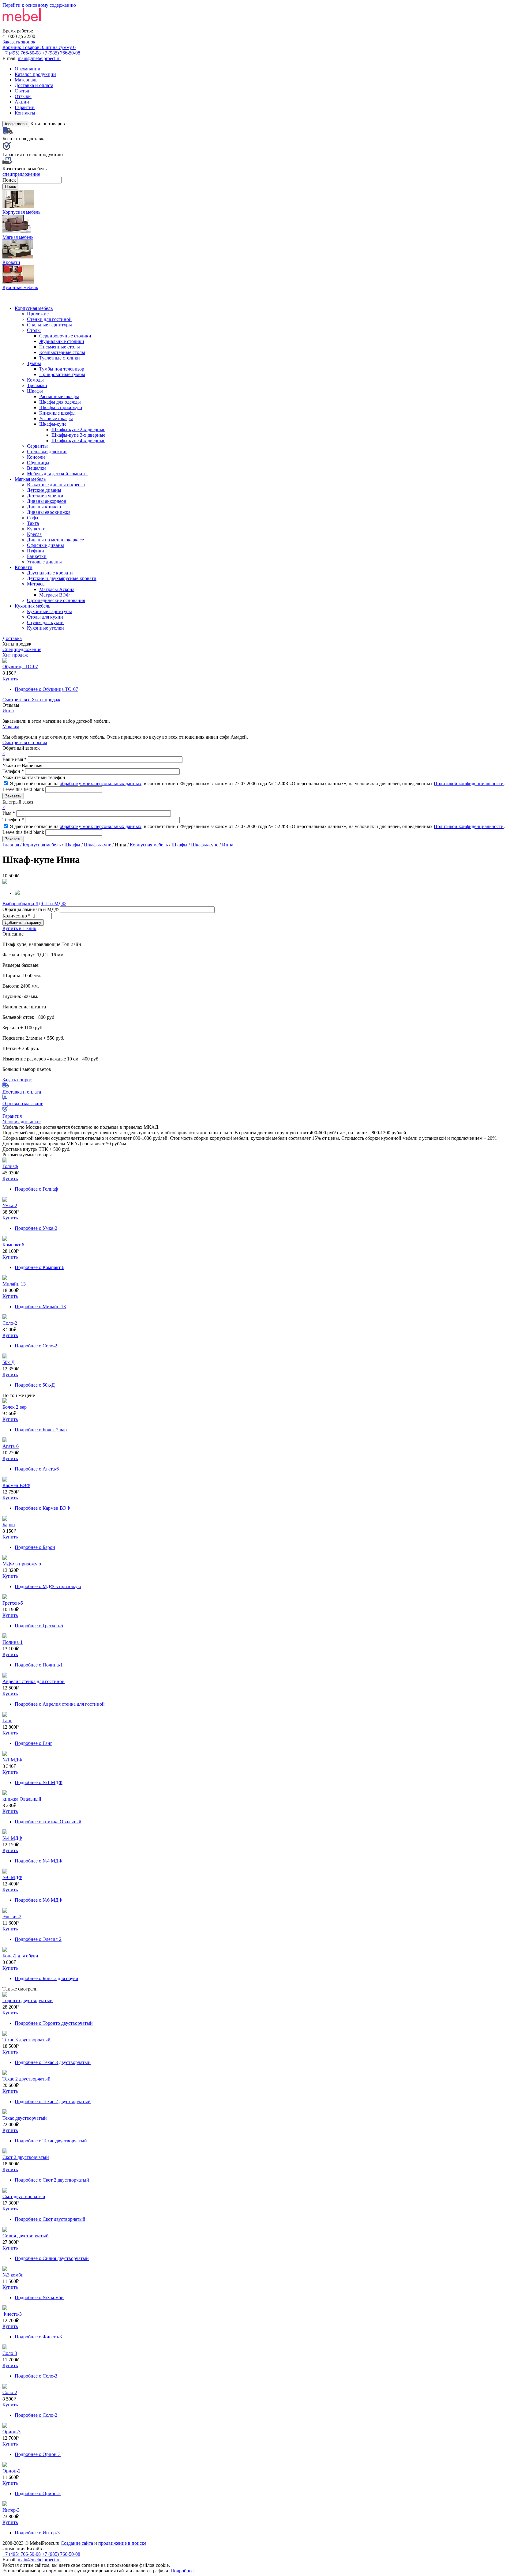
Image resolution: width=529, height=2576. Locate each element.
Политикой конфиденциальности (469, 783)
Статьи (22, 91)
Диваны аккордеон (47, 501)
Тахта (33, 523)
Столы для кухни (45, 617)
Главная (11, 845)
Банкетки (37, 556)
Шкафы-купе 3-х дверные (78, 435)
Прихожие (38, 314)
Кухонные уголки (45, 628)
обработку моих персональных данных (101, 783)
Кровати (24, 567)
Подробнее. (183, 2571)
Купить (10, 679)
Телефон (13, 771)
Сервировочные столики (65, 336)
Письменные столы (60, 347)
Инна (8, 711)
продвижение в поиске (122, 2543)
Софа (32, 518)
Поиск (10, 180)
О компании (28, 69)
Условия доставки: (22, 1122)
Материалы (27, 80)
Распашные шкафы (59, 396)
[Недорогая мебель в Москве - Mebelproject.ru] (51, 25)
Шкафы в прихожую (61, 407)
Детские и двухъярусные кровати (62, 578)
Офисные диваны (45, 545)
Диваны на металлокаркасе (55, 540)
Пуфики (36, 551)
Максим (11, 727)
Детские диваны (44, 490)
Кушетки (36, 529)
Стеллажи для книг (47, 452)
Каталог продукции (35, 74)
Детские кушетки (45, 496)
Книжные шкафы (57, 413)
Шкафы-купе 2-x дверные (78, 429)
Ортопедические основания (56, 600)
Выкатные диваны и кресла (56, 485)
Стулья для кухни (45, 622)
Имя (9, 813)
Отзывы (23, 96)
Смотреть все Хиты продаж (31, 700)
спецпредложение (21, 174)
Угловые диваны (44, 562)
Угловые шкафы (56, 418)
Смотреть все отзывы (25, 742)
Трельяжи (37, 385)
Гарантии (25, 107)
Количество (17, 916)
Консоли (36, 457)
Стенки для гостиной (49, 319)
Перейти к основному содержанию (39, 5)
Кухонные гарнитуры (49, 611)
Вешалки (36, 468)
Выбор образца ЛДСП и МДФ (34, 904)
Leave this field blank (24, 789)
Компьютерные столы (62, 352)
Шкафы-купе (53, 424)
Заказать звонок (19, 42)
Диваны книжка (44, 507)
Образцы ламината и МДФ (31, 909)
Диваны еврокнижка (49, 512)
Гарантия (12, 1116)
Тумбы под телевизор (62, 369)
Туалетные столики (60, 358)
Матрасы (36, 584)
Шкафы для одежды (60, 402)
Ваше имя (15, 759)
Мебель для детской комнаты (57, 474)
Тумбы (34, 363)
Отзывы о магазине (23, 1103)
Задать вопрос (17, 1080)
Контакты (25, 113)
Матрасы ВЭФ (54, 595)
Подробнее (46, 689)
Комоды (35, 380)
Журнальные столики (62, 341)
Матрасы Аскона (57, 589)
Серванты (37, 446)
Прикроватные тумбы (62, 374)
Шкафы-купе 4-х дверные (78, 441)
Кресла (34, 534)
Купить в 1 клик (19, 928)
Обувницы (38, 463)
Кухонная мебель (32, 606)
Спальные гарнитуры (49, 325)
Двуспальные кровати (50, 573)
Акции (22, 102)
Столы (34, 330)
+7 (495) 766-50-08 (22, 53)
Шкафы (35, 391)
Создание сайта (77, 2543)
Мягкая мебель (30, 479)
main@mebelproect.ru (39, 58)
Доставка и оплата (34, 85)
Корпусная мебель (34, 308)
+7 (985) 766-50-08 (61, 53)
